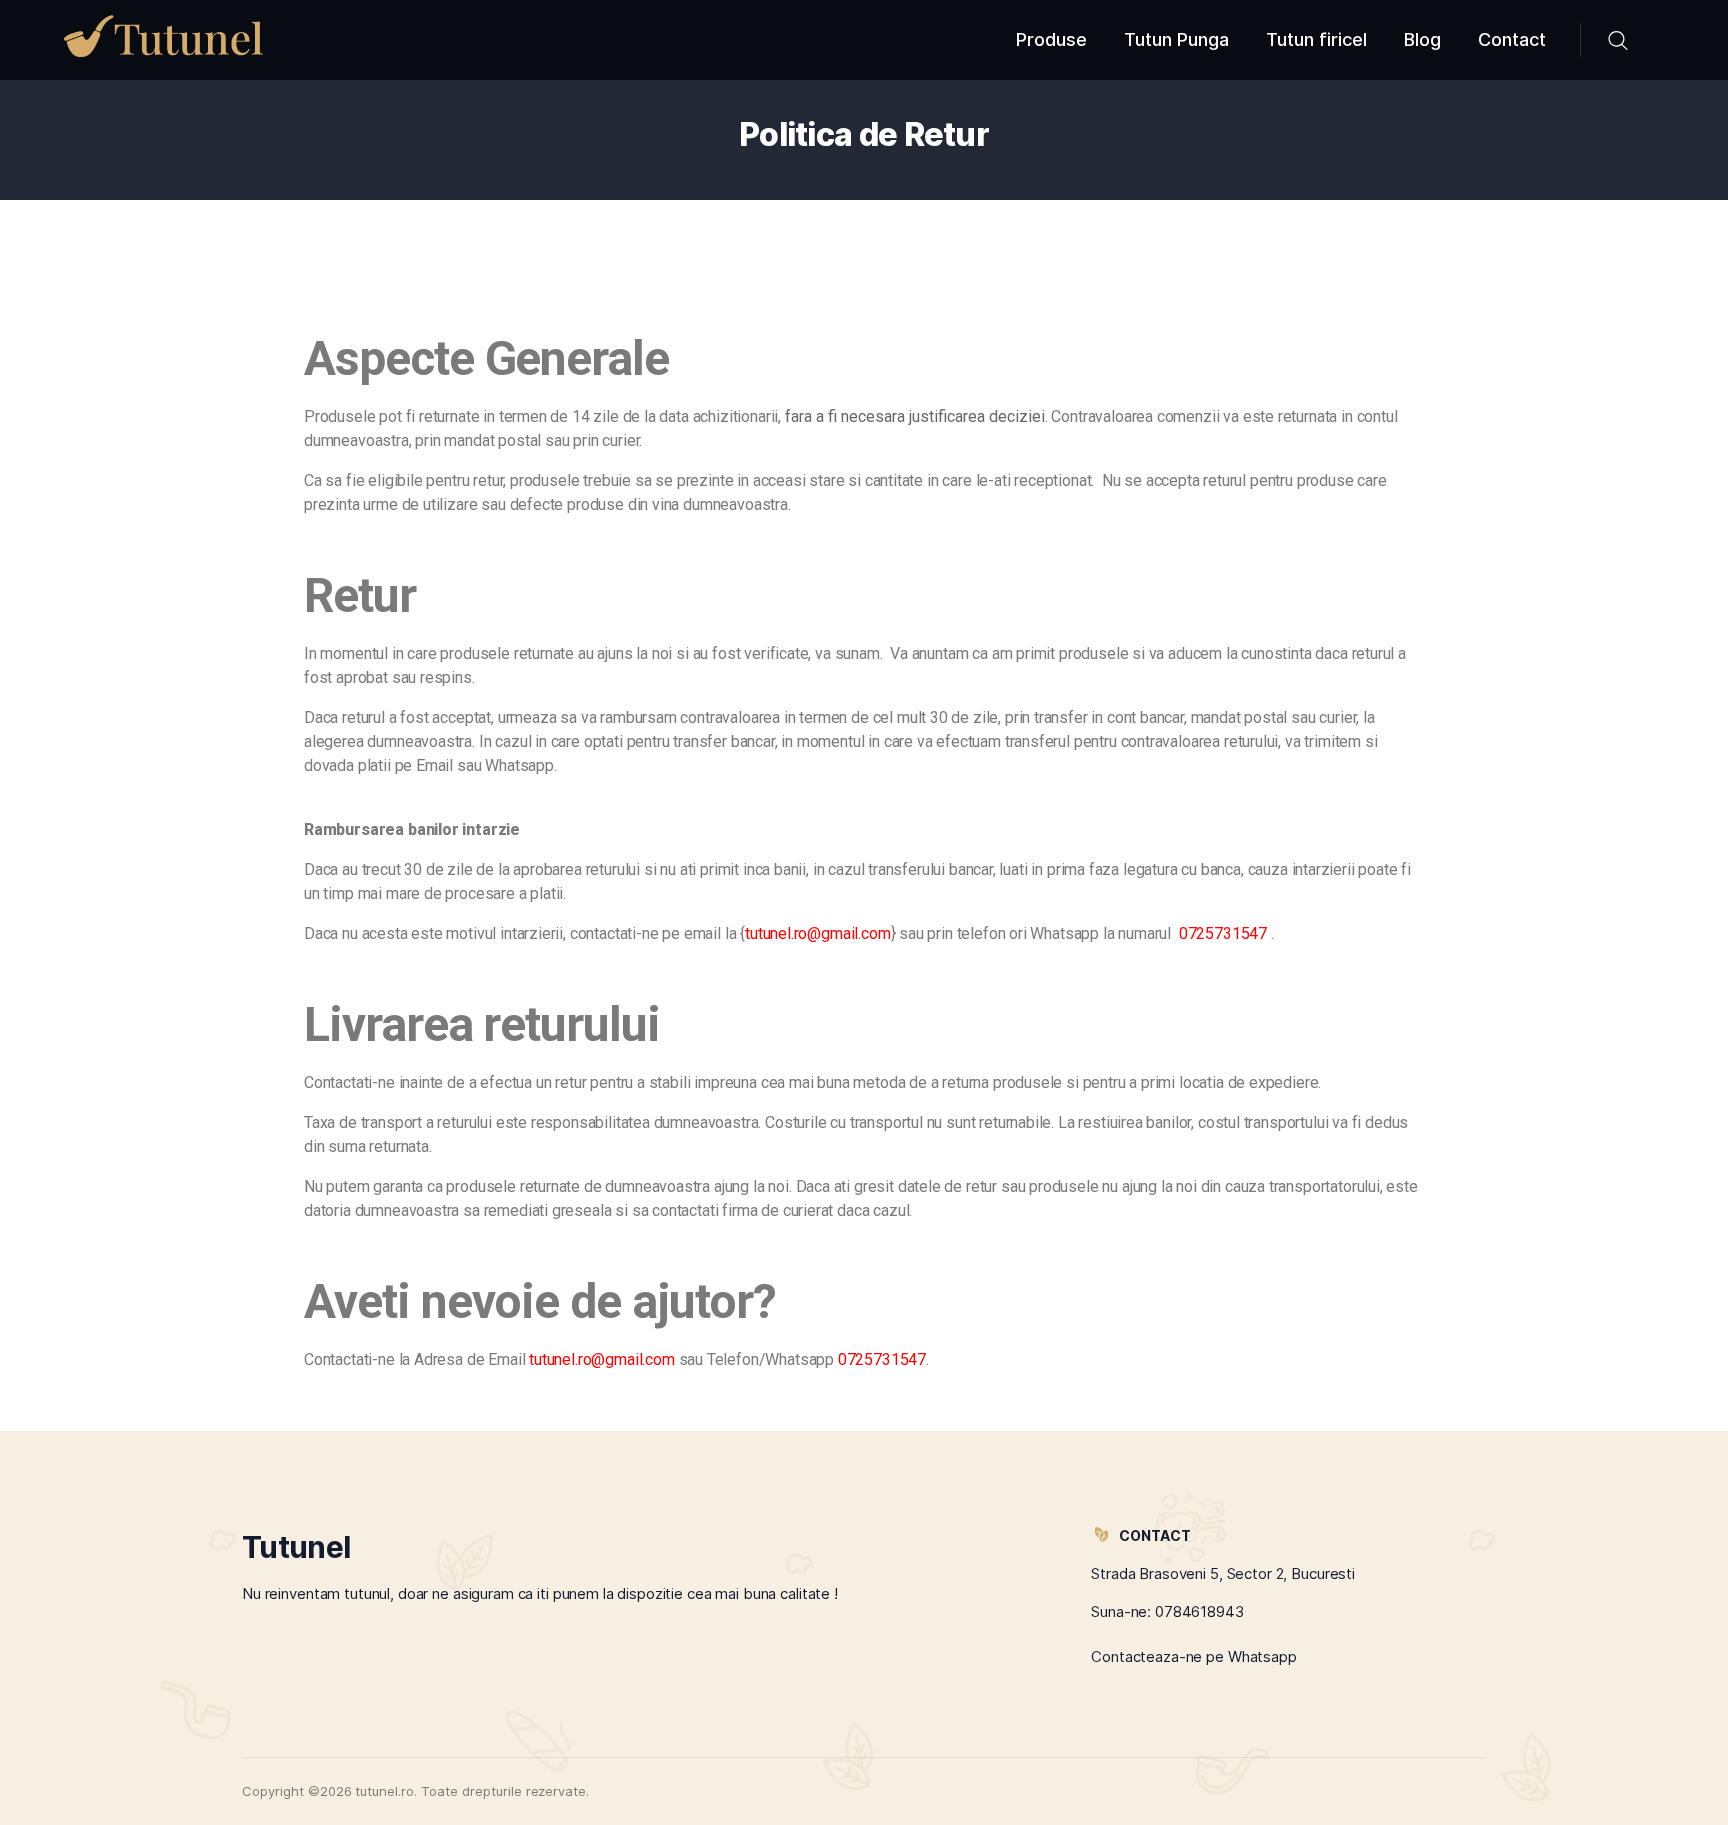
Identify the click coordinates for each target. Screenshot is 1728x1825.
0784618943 (1199, 1611)
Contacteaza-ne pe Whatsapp (1194, 1656)
